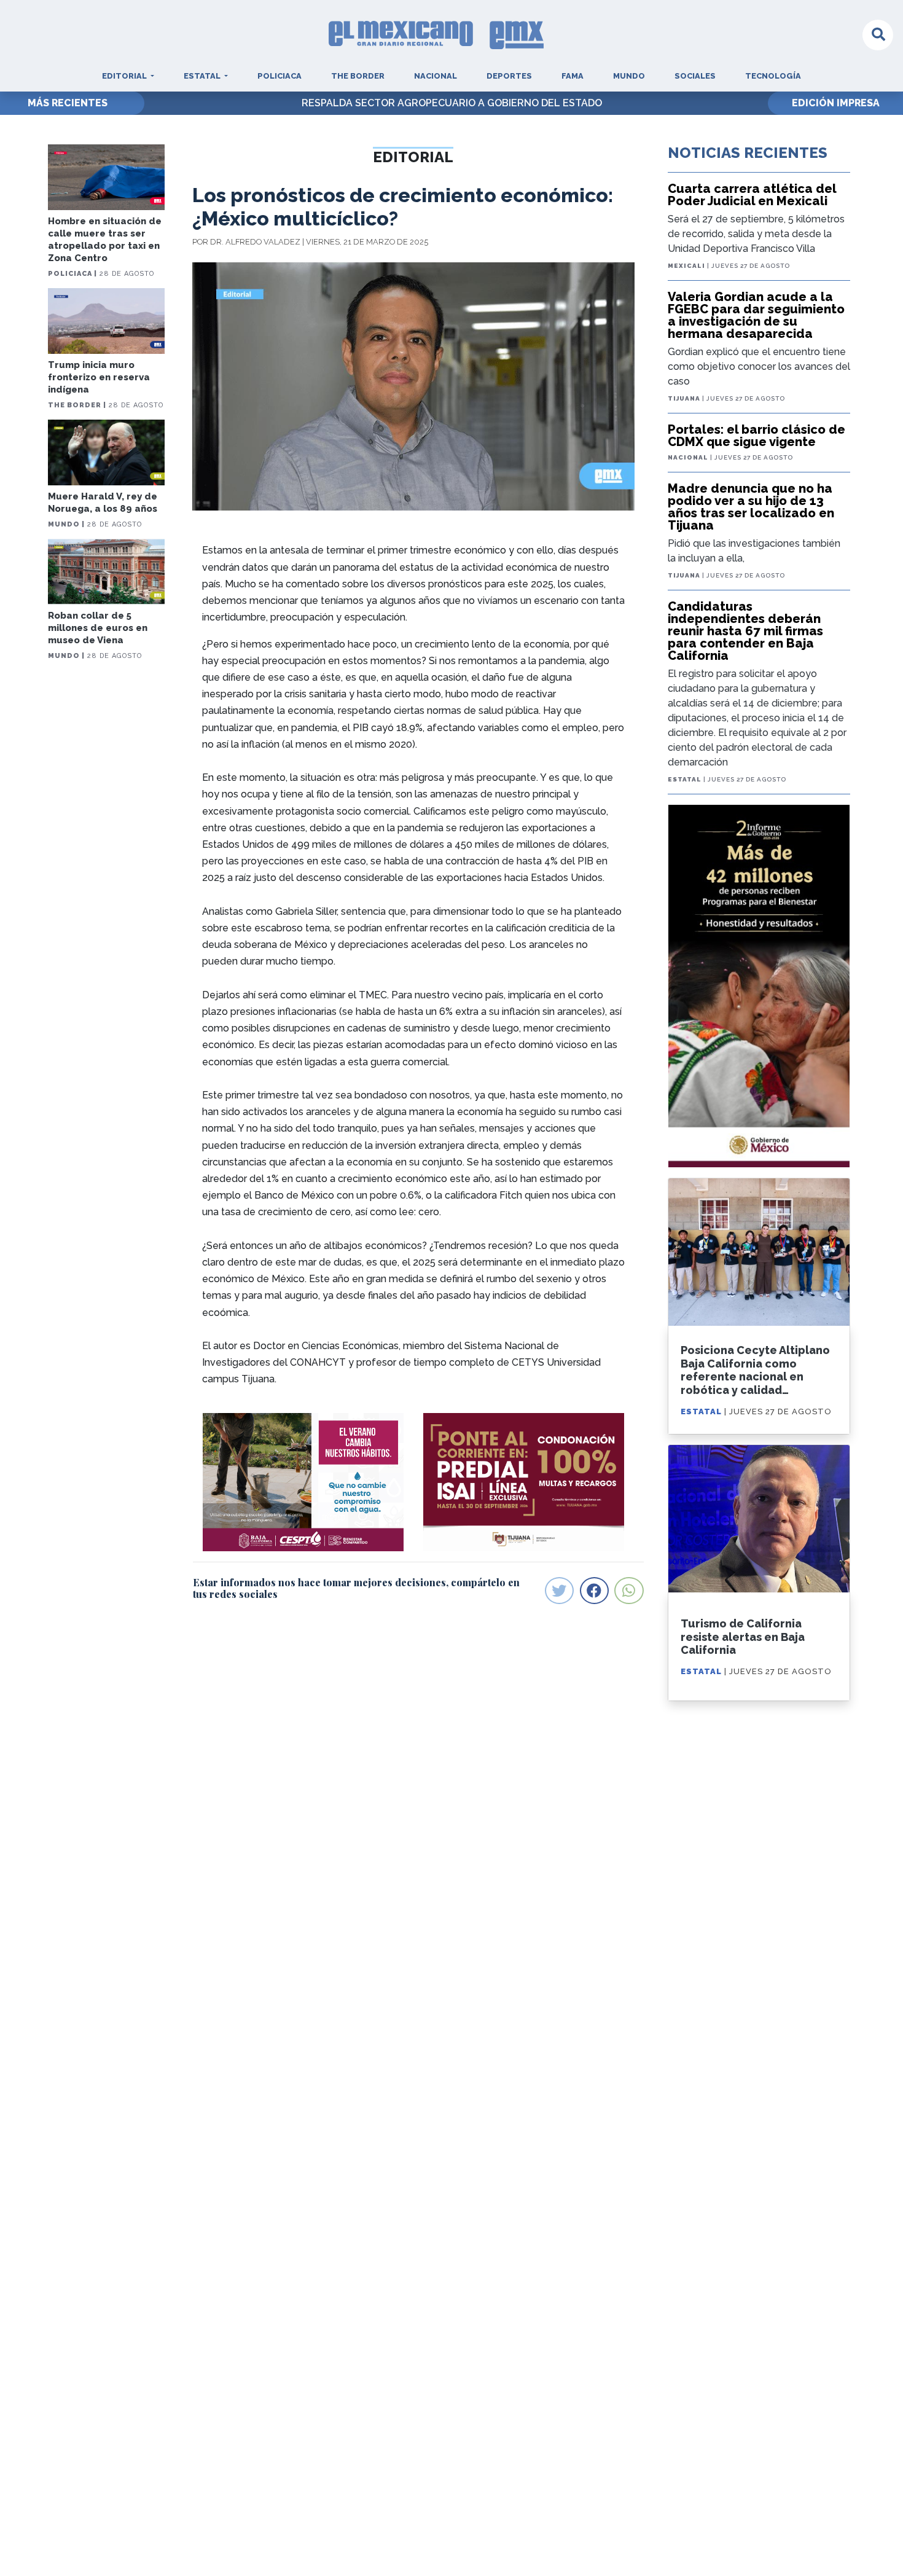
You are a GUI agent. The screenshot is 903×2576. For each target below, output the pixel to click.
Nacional (436, 76)
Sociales (695, 76)
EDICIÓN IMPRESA (836, 103)
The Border (358, 76)
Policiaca (279, 76)
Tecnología (773, 76)
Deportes (509, 76)
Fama (573, 76)
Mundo (629, 76)
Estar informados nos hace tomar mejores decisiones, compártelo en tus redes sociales (356, 1588)
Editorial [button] (125, 76)
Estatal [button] (203, 76)
